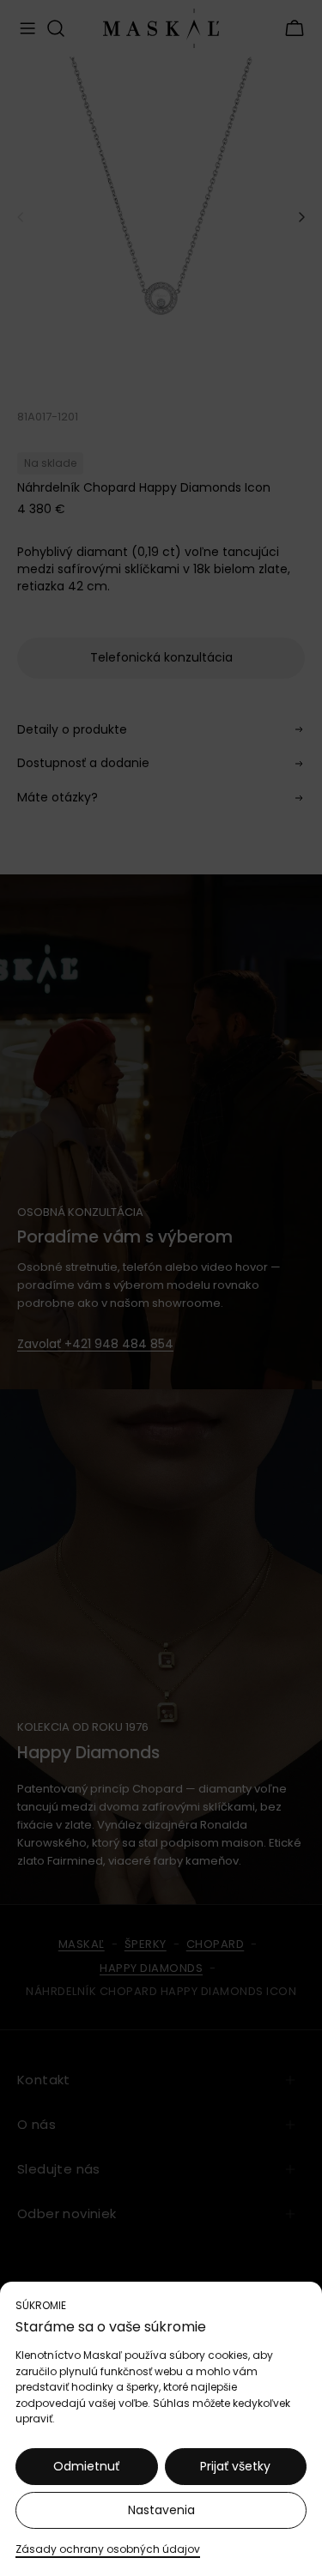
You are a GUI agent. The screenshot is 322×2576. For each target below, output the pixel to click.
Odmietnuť (86, 2466)
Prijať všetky (235, 2466)
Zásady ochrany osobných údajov (108, 2549)
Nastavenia (161, 2510)
